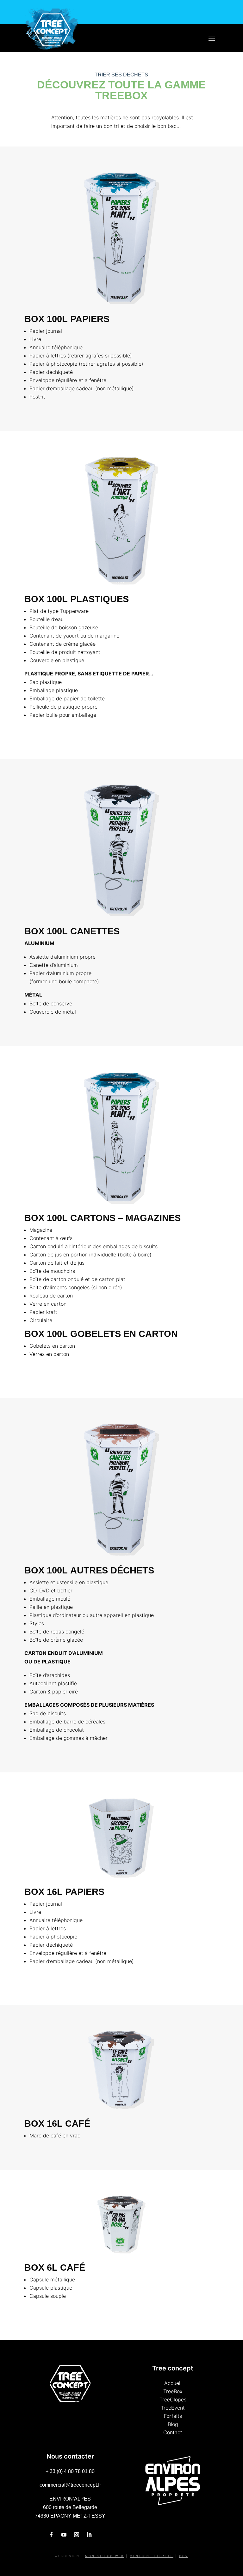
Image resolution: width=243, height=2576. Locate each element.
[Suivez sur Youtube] (64, 2535)
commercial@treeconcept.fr (70, 2485)
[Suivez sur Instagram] (77, 2535)
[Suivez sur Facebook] (51, 2535)
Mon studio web (105, 2556)
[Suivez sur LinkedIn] (89, 2535)
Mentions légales (152, 2556)
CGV (184, 2556)
